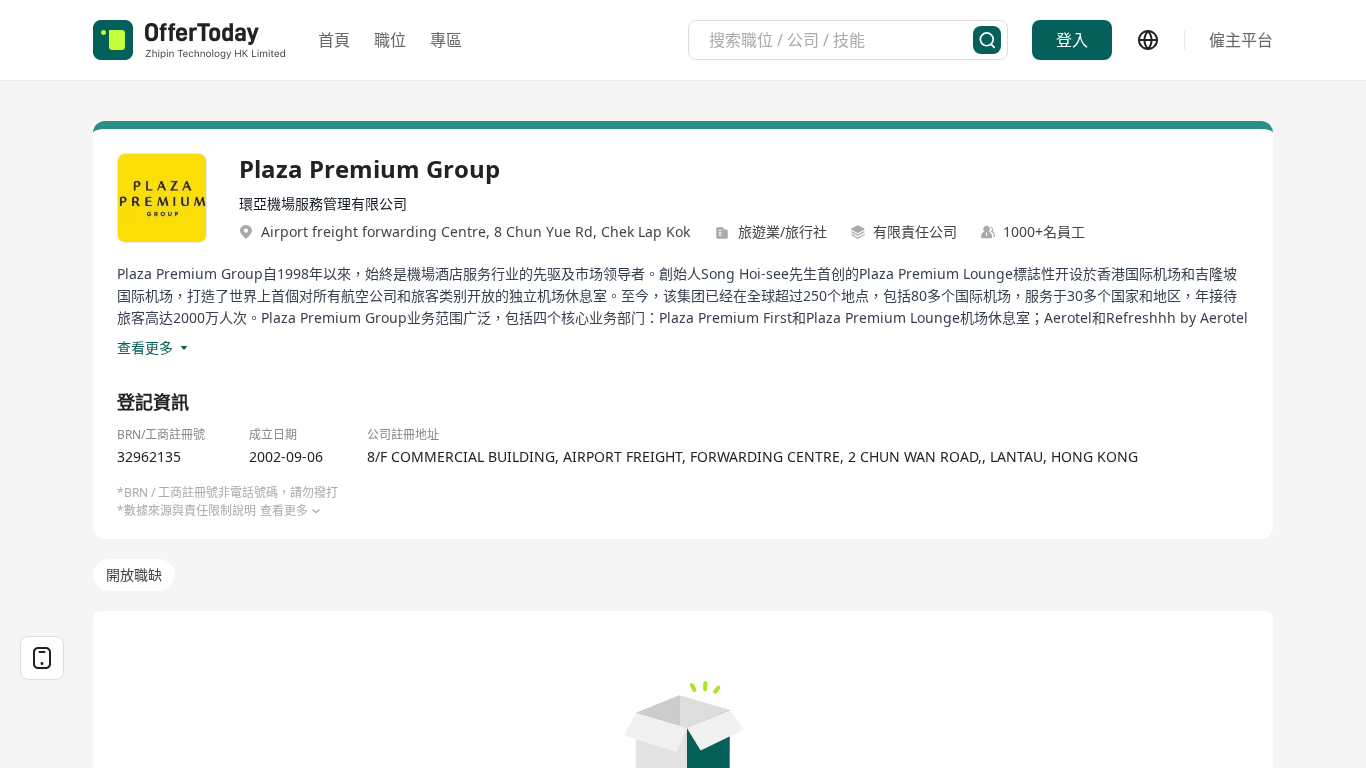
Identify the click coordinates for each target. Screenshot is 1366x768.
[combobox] (841, 40)
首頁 (334, 40)
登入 (1072, 40)
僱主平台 (1241, 40)
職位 (390, 40)
